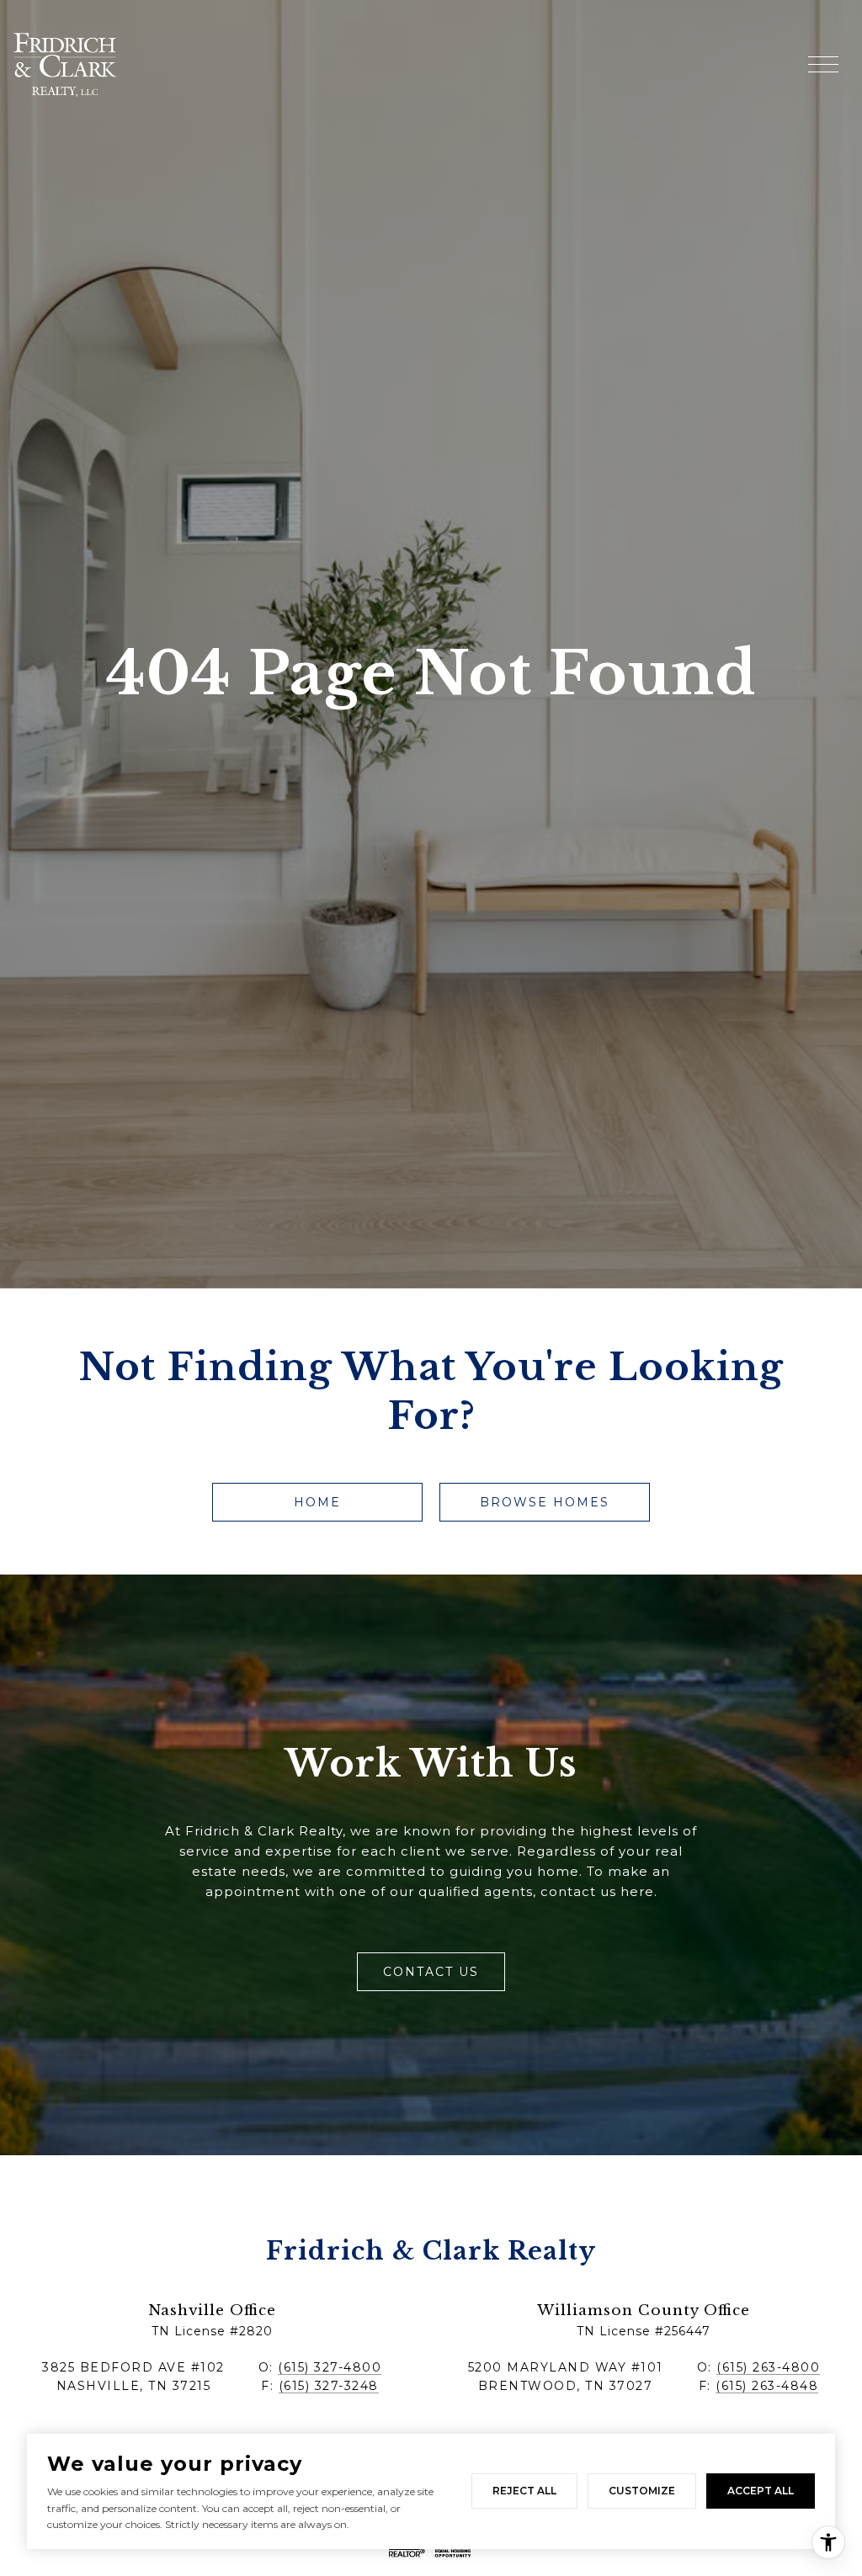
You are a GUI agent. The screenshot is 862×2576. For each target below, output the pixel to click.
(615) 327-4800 (330, 2367)
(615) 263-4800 (768, 2367)
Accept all (761, 2491)
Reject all (524, 2491)
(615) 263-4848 (767, 2386)
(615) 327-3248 (329, 2386)
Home (317, 1502)
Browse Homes (545, 1502)
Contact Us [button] (431, 1972)
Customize (642, 2491)
